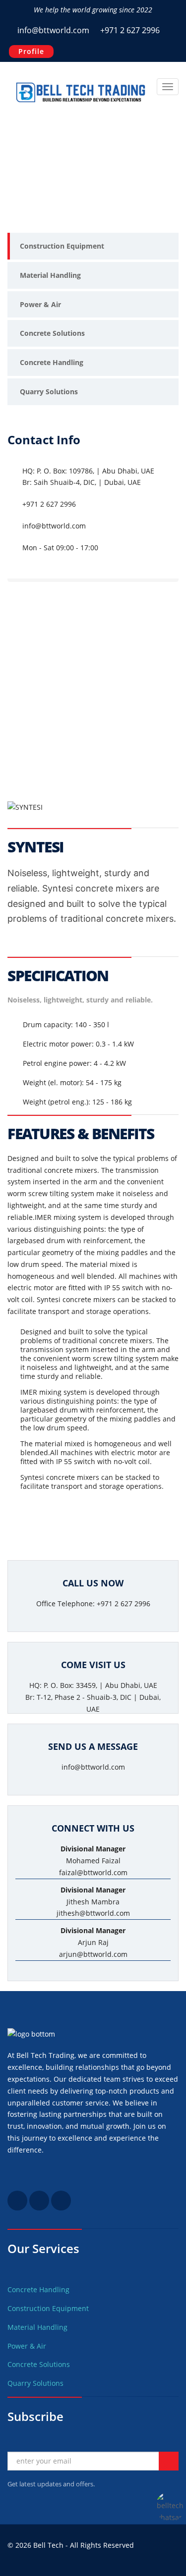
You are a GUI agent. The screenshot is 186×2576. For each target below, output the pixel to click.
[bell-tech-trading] (39, 2208)
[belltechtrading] (61, 2208)
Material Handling (50, 275)
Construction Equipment (62, 246)
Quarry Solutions (49, 392)
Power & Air (40, 304)
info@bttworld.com (53, 30)
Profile (31, 51)
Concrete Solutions (52, 333)
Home (20, 171)
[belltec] (17, 2208)
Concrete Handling (52, 362)
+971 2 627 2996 (129, 30)
